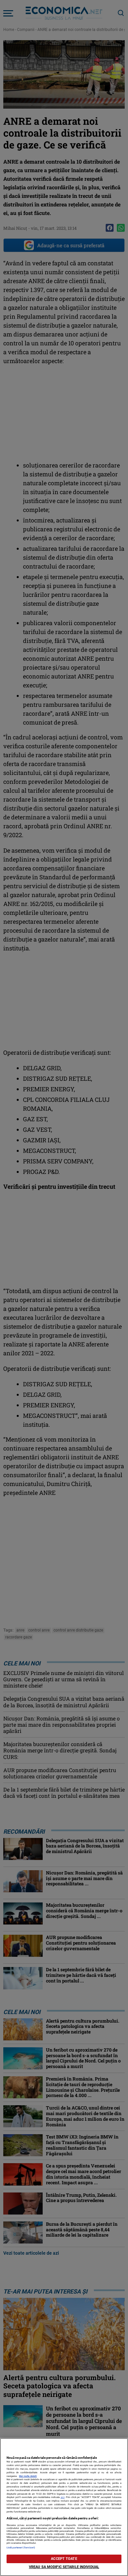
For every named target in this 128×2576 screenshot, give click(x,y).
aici (63, 2497)
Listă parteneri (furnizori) (21, 2548)
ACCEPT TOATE (64, 2559)
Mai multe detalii (28, 2476)
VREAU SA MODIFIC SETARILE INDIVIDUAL (64, 2567)
